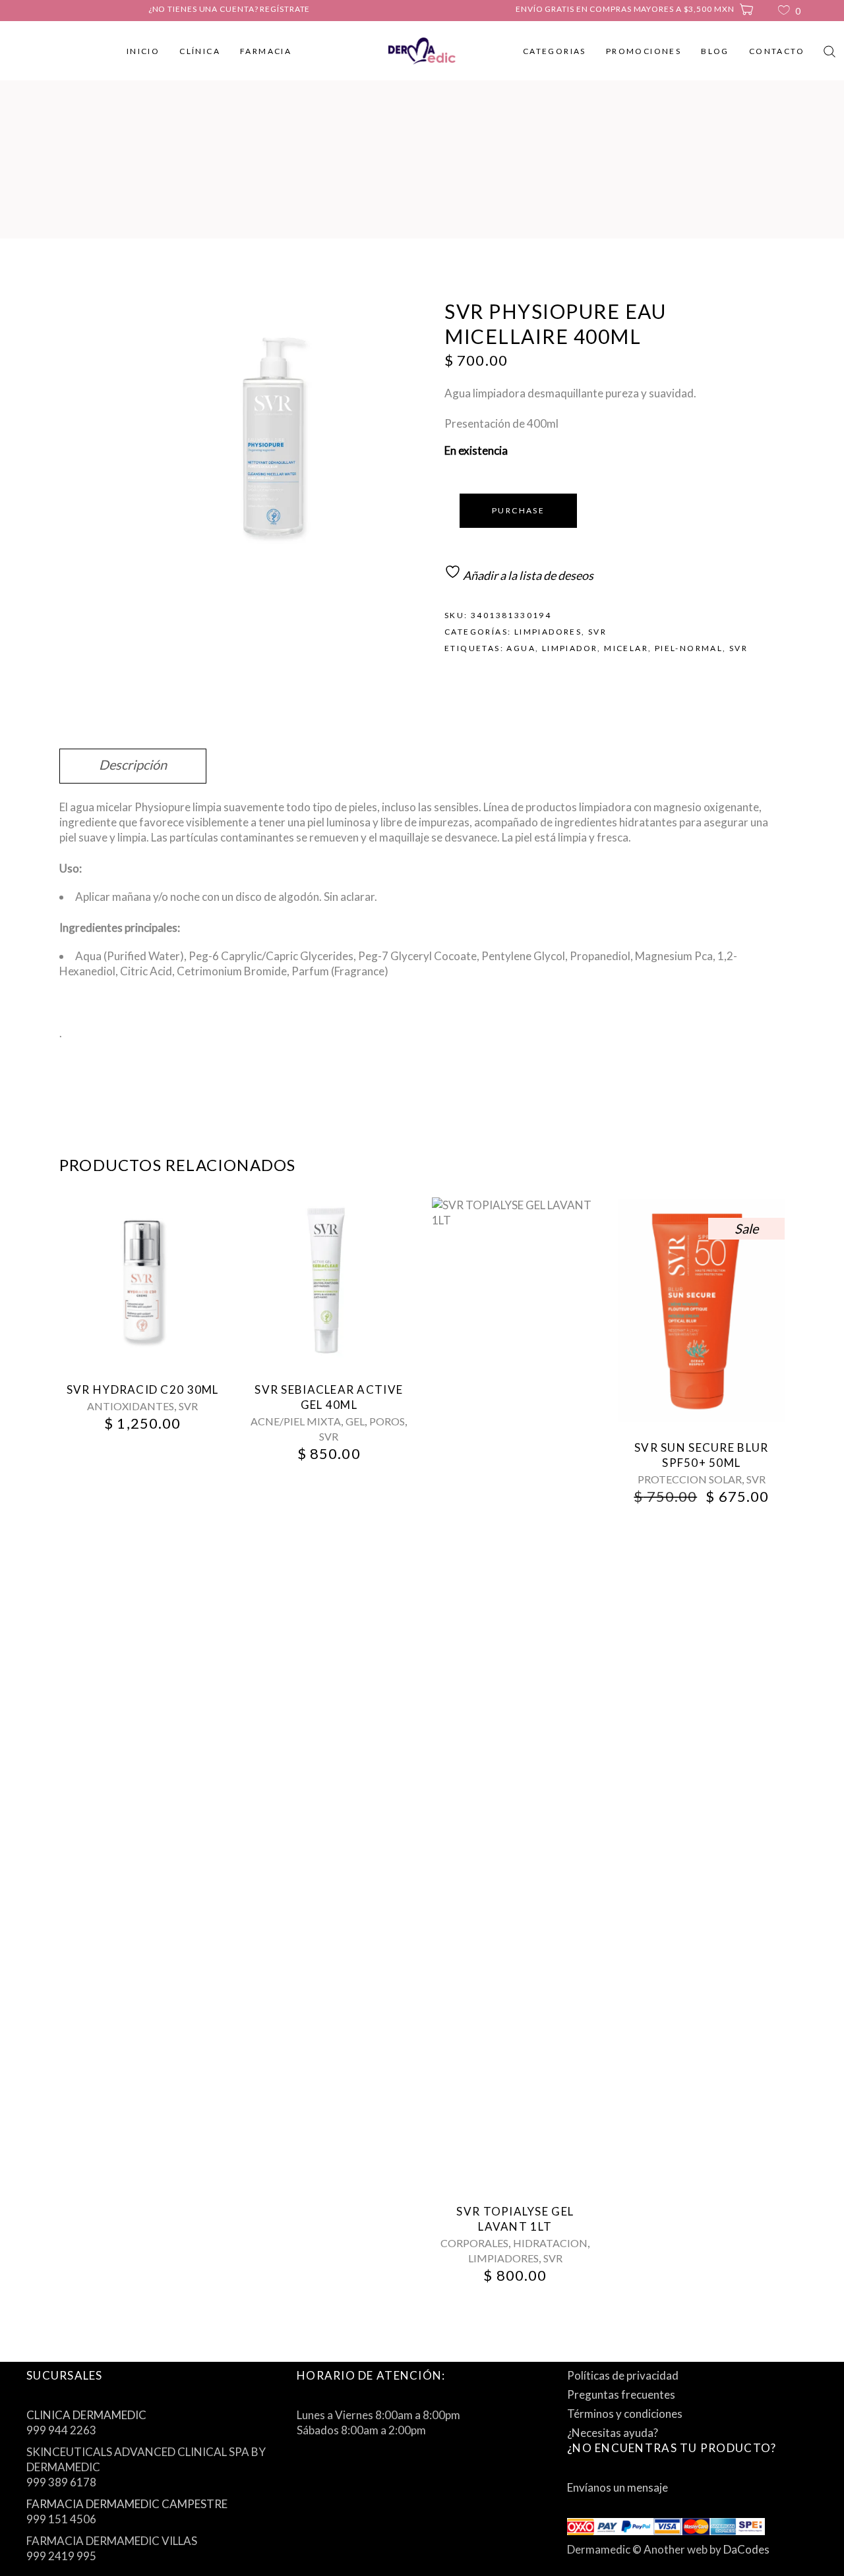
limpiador (570, 648)
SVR (597, 632)
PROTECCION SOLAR (690, 1479)
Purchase (518, 510)
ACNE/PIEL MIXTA (296, 1421)
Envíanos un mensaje (618, 2487)
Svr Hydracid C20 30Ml (143, 1389)
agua (521, 648)
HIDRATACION (550, 2243)
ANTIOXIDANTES (131, 1406)
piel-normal (689, 648)
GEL (355, 1421)
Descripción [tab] (133, 764)
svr (738, 648)
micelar (626, 648)
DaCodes (746, 2549)
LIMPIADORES (548, 632)
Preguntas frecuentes (621, 2394)
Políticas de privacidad (623, 2375)
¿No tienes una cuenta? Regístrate (229, 9)
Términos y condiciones (625, 2414)
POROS (387, 1421)
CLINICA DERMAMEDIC (86, 2415)
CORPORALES (474, 2243)
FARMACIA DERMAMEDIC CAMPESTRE (127, 2504)
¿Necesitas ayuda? (613, 2433)
